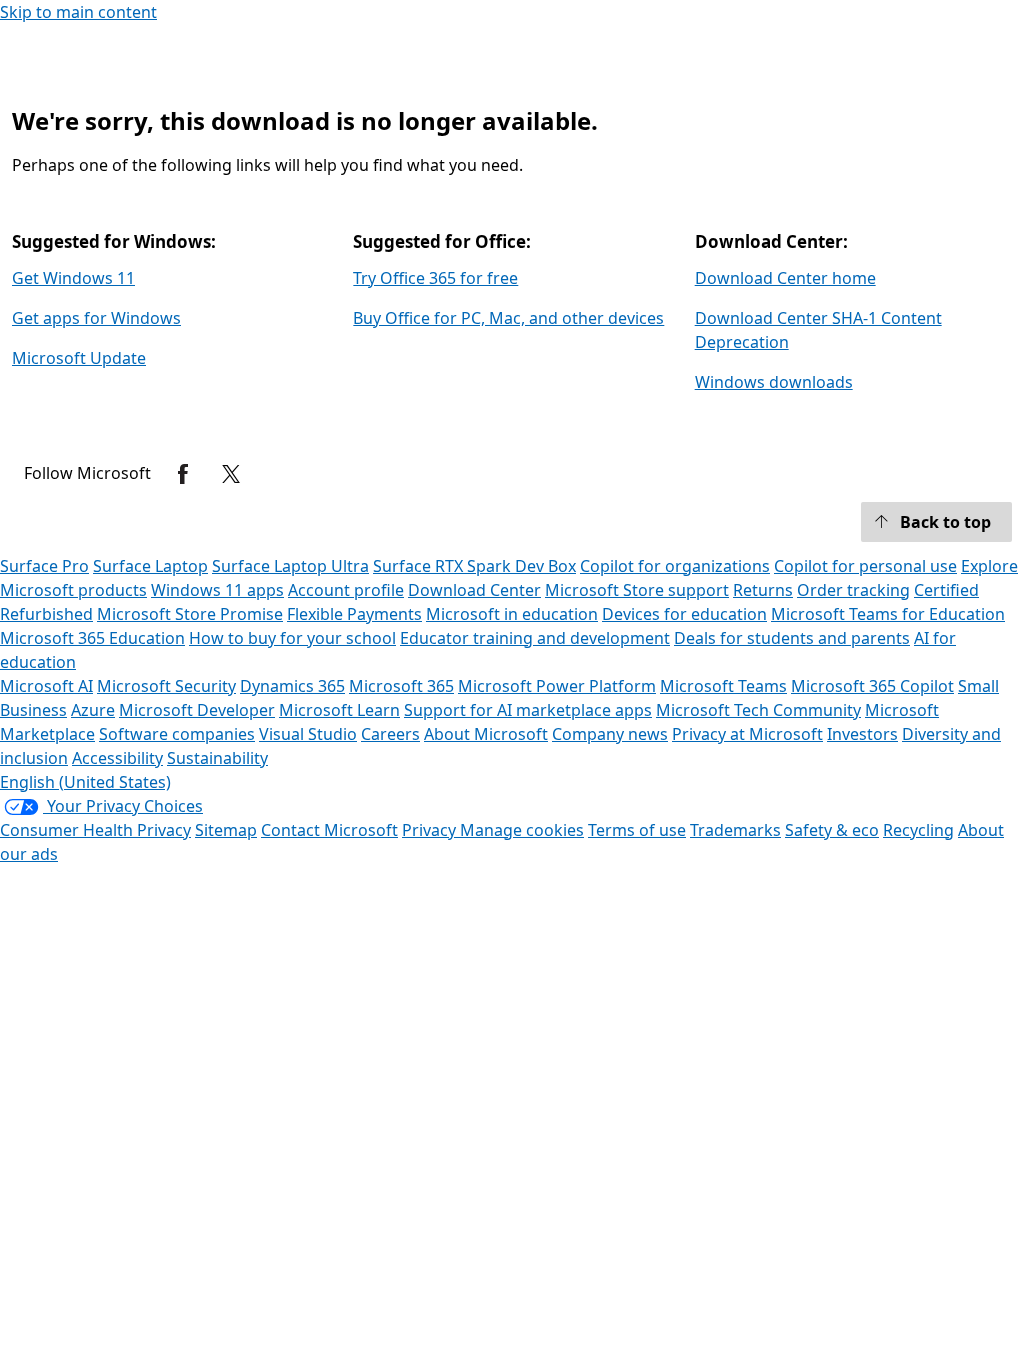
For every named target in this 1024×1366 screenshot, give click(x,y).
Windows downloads (774, 382)
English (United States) (85, 782)
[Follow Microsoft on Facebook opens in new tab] (183, 474)
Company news (610, 734)
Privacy (431, 830)
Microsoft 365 (401, 686)
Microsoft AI (46, 686)
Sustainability (217, 758)
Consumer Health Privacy (95, 830)
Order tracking (853, 590)
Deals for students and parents (792, 638)
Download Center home (785, 278)
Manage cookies (522, 830)
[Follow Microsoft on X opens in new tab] (231, 474)
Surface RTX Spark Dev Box (474, 566)
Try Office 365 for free (435, 278)
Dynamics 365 (292, 686)
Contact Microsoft (329, 830)
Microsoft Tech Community (758, 710)
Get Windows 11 (73, 278)
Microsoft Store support (637, 590)
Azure (93, 710)
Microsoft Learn (339, 710)
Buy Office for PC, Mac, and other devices (508, 318)
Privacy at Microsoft (747, 734)
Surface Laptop (150, 566)
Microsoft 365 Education (92, 638)
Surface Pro (44, 566)
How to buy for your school (292, 638)
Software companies (177, 734)
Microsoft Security (166, 686)
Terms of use (637, 830)
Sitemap (226, 830)
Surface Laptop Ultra (290, 566)
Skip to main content (78, 12)
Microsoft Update (79, 358)
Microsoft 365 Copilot (872, 686)
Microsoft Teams (723, 686)
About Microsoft (486, 734)
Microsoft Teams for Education (888, 614)
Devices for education (684, 614)
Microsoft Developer (197, 710)
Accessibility (117, 758)
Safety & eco (832, 830)
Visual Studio (308, 734)
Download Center (474, 590)
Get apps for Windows (96, 318)
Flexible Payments (354, 614)
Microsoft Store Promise (190, 614)
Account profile (346, 590)
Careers (390, 734)
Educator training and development (535, 638)
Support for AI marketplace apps (528, 710)
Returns (763, 590)
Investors (862, 734)
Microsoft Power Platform (557, 686)
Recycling (918, 830)
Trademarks (735, 830)
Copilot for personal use (865, 566)
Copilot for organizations (675, 566)
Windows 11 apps (217, 590)
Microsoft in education (512, 614)
